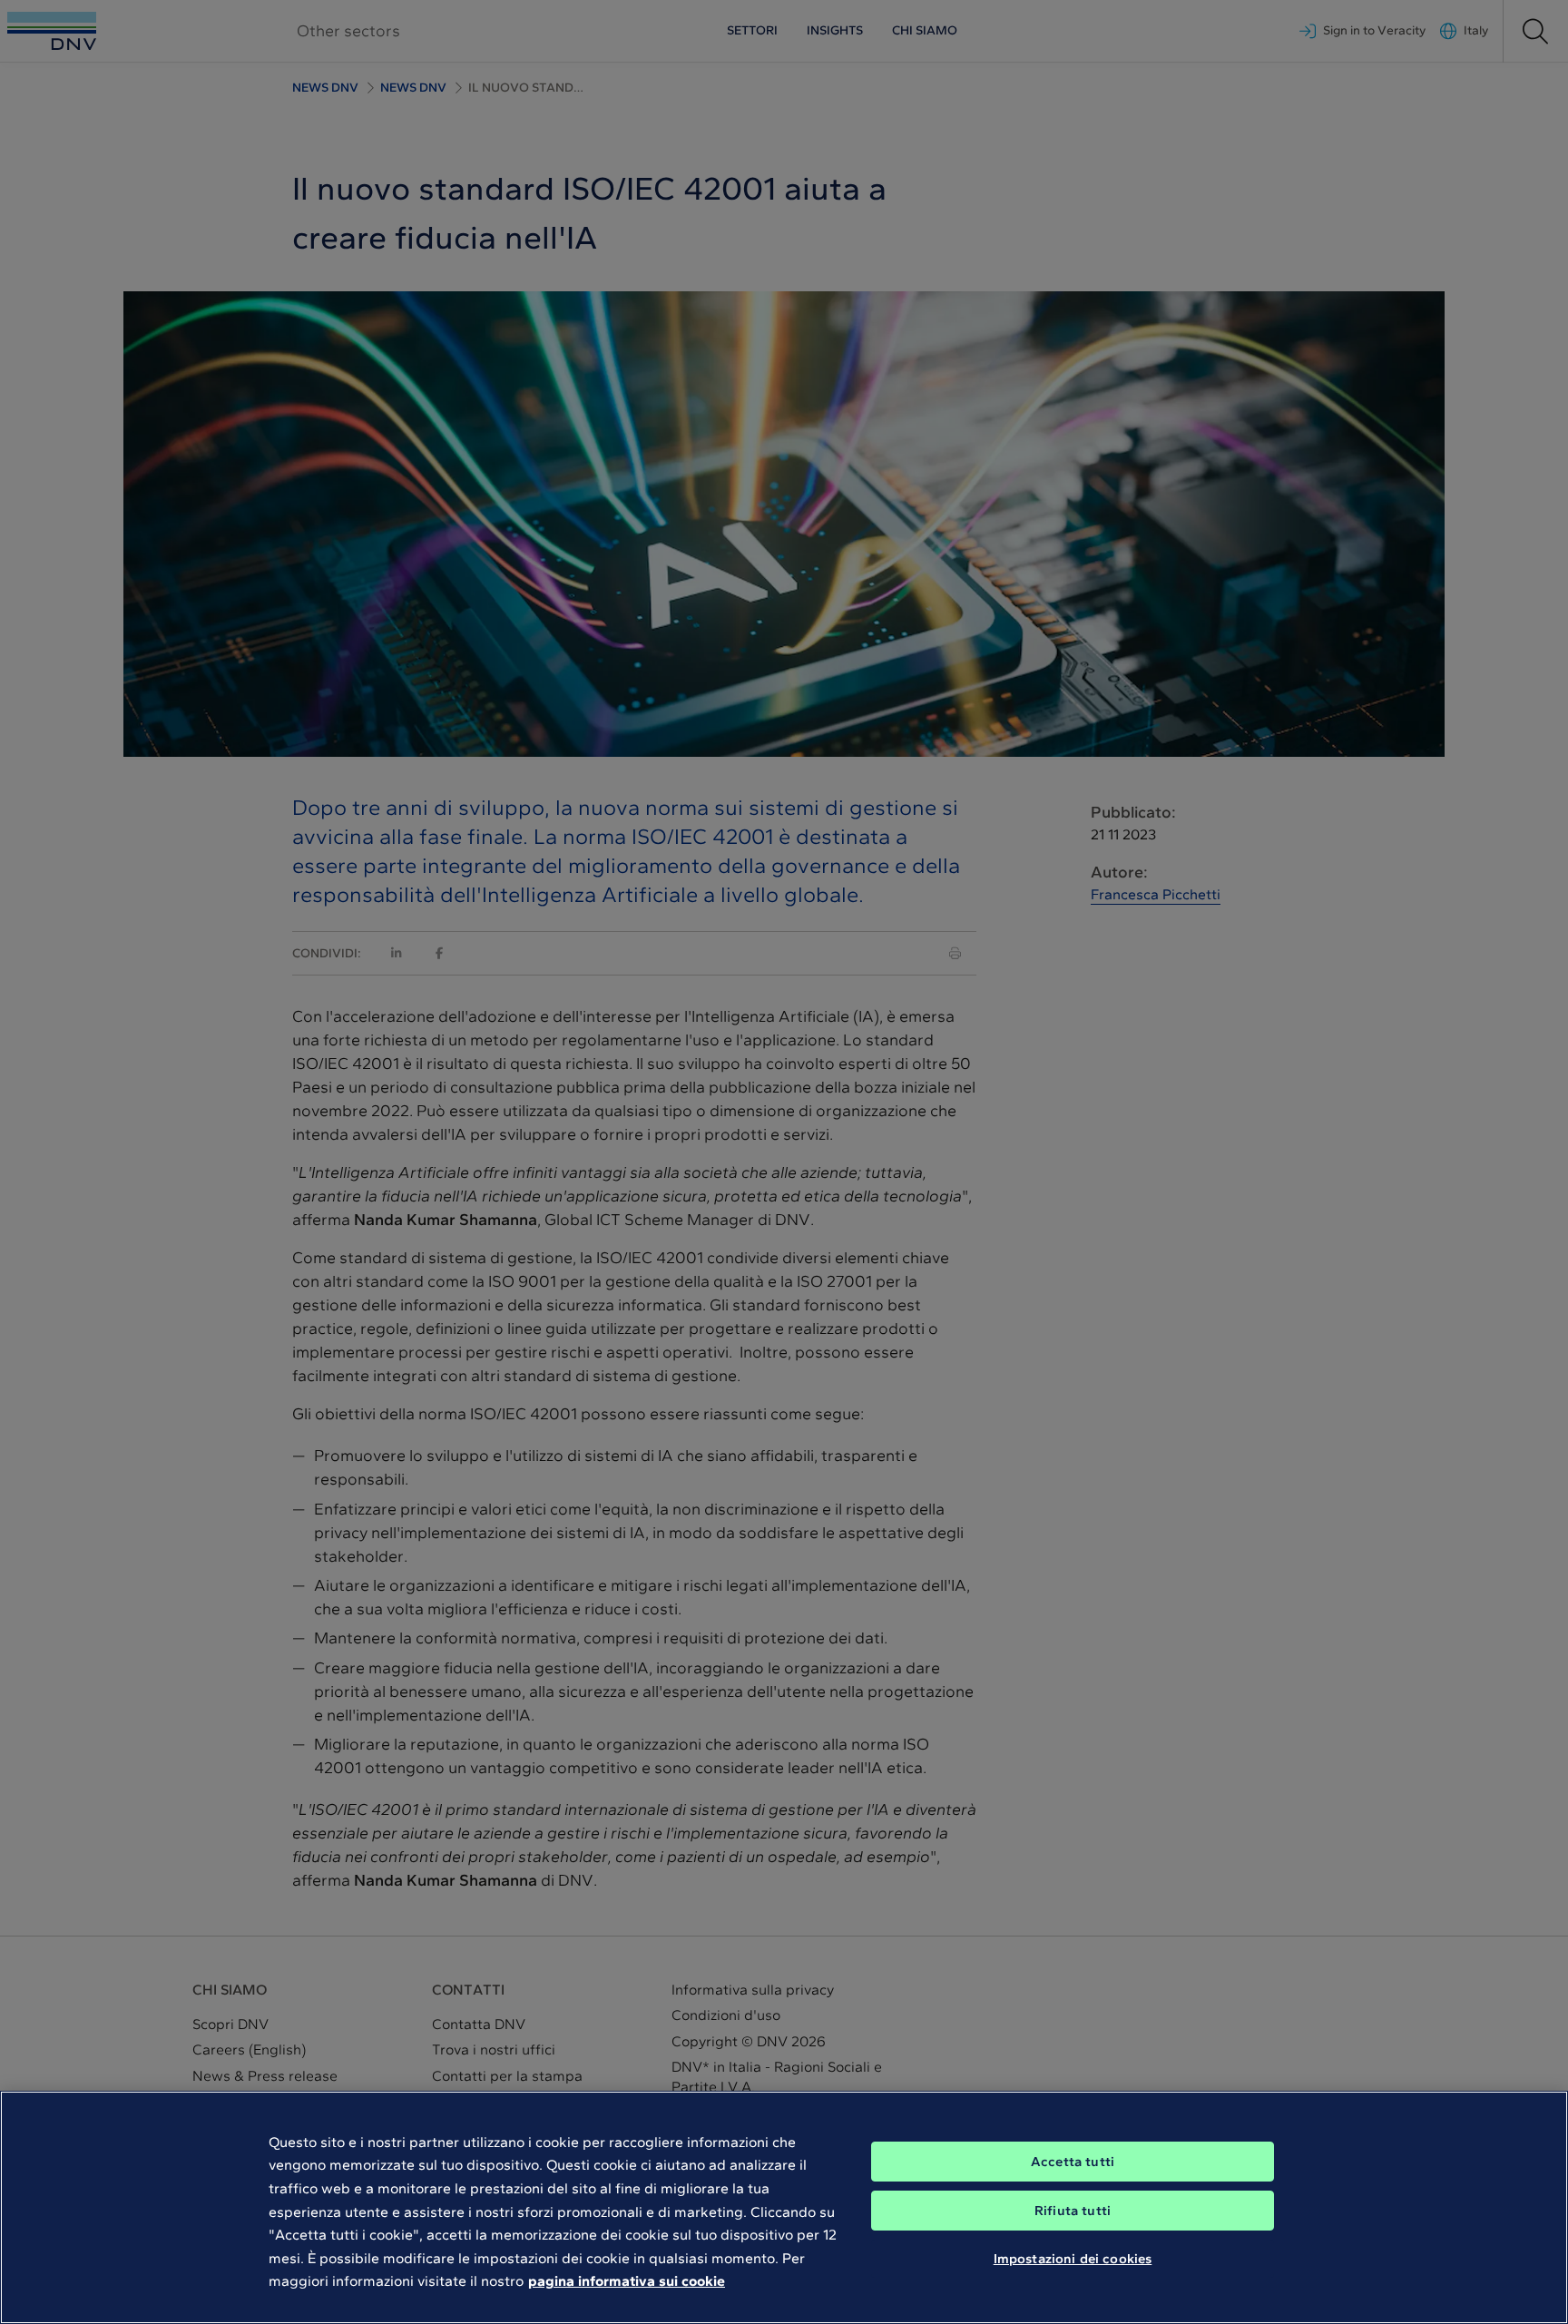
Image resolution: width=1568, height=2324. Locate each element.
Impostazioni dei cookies (1073, 2259)
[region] (784, 2207)
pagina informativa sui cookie (627, 2281)
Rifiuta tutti (1073, 2211)
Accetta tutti (1073, 2162)
